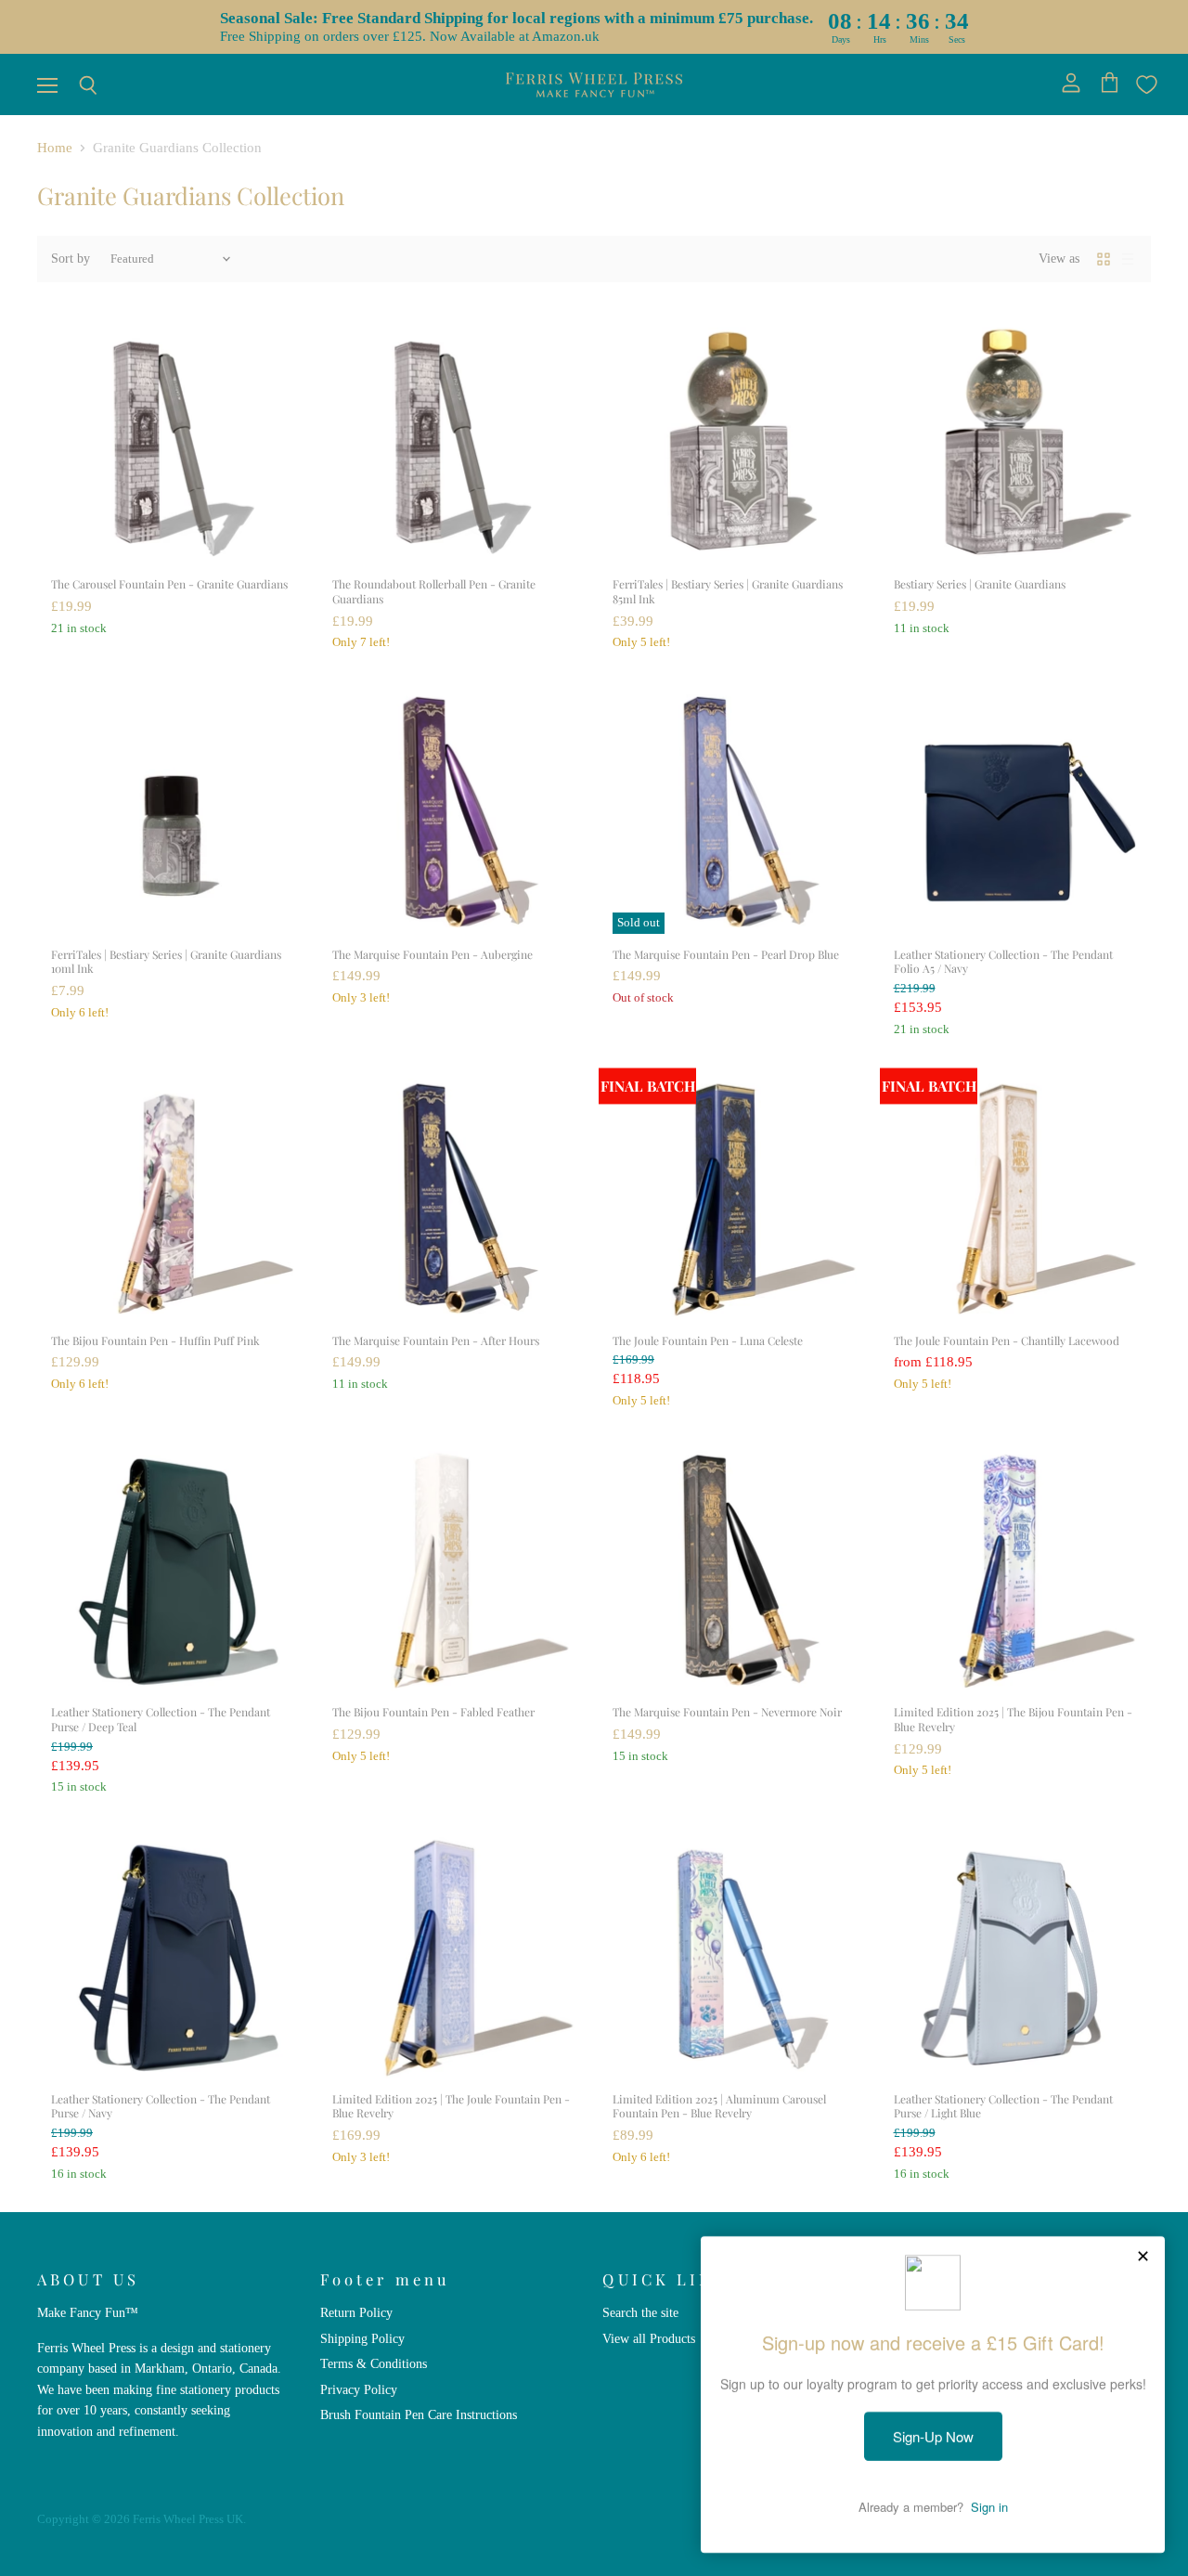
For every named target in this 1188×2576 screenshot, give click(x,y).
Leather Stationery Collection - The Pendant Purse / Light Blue (1003, 2106)
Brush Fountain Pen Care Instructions (419, 2414)
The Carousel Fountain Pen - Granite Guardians (169, 584)
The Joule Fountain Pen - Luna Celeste (708, 1340)
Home (55, 148)
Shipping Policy (362, 2338)
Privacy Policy (359, 2389)
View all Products (649, 2338)
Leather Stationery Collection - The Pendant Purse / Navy (161, 2106)
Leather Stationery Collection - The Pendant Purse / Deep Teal (161, 1719)
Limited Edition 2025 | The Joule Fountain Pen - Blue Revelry (451, 2106)
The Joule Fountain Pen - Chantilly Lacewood (1007, 1340)
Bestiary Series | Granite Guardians (980, 584)
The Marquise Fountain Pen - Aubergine (433, 954)
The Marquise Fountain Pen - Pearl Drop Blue (726, 954)
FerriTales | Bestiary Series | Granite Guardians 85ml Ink (728, 591)
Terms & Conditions (374, 2363)
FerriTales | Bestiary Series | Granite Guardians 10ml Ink (166, 962)
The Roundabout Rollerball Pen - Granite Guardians (434, 591)
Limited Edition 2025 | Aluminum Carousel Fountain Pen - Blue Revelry (719, 2106)
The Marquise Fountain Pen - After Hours (436, 1340)
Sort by (71, 258)
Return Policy (356, 2312)
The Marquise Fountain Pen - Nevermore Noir (727, 1712)
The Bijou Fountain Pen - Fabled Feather (433, 1712)
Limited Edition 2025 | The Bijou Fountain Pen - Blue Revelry (1013, 1719)
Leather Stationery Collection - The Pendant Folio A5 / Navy (1003, 962)
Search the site (640, 2312)
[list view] (1128, 259)
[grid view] (1104, 259)
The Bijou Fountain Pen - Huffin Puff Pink (155, 1340)
